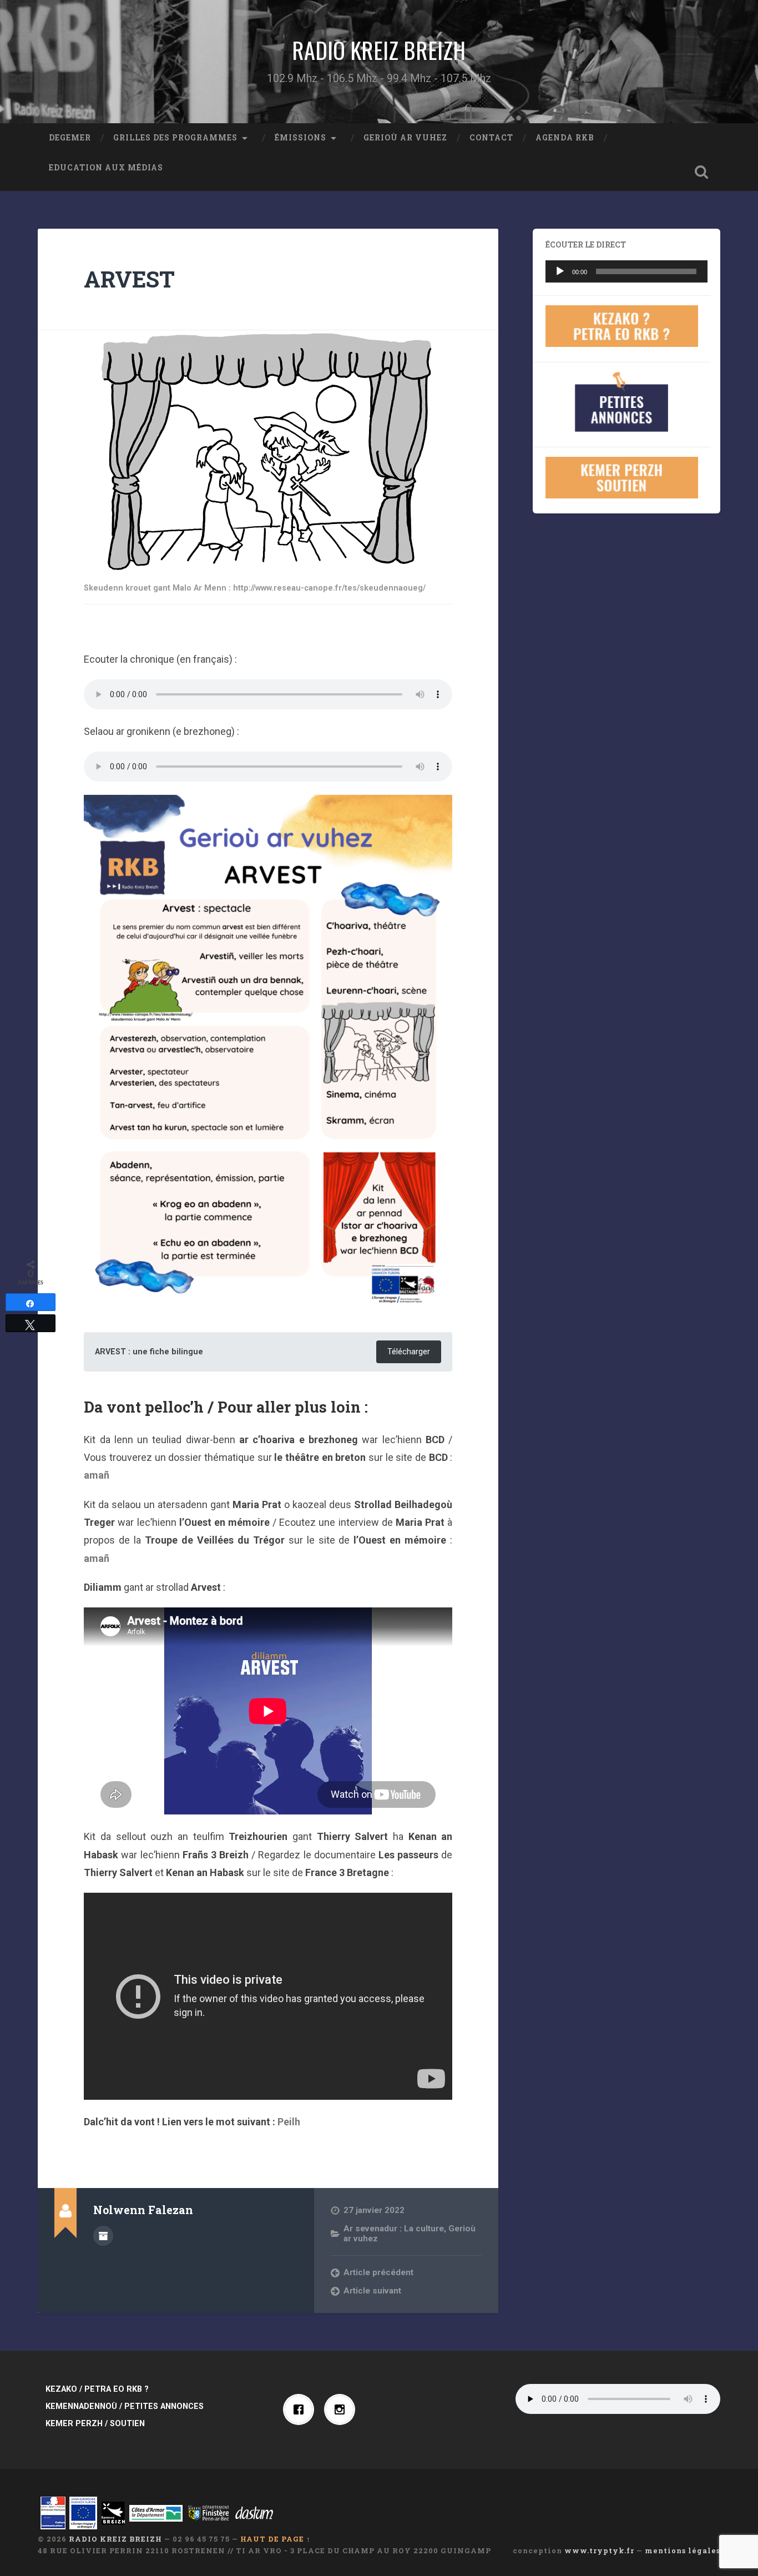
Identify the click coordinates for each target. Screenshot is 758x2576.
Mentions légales (683, 2550)
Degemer (70, 138)
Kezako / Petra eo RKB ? (97, 2389)
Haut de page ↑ (276, 2539)
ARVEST (129, 279)
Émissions (300, 138)
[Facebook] (301, 2409)
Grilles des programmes (175, 138)
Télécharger (409, 1352)
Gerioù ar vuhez (405, 138)
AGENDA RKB (565, 138)
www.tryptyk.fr (599, 2550)
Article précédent (378, 2272)
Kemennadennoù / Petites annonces (125, 2406)
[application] (626, 271)
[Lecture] (560, 271)
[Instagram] (342, 2409)
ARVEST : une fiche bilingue (149, 1352)
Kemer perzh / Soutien (95, 2424)
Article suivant (372, 2291)
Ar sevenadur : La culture (394, 2229)
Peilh (289, 2122)
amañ (97, 1475)
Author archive (103, 2236)
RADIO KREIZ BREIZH (379, 50)
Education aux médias (106, 168)
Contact (491, 138)
